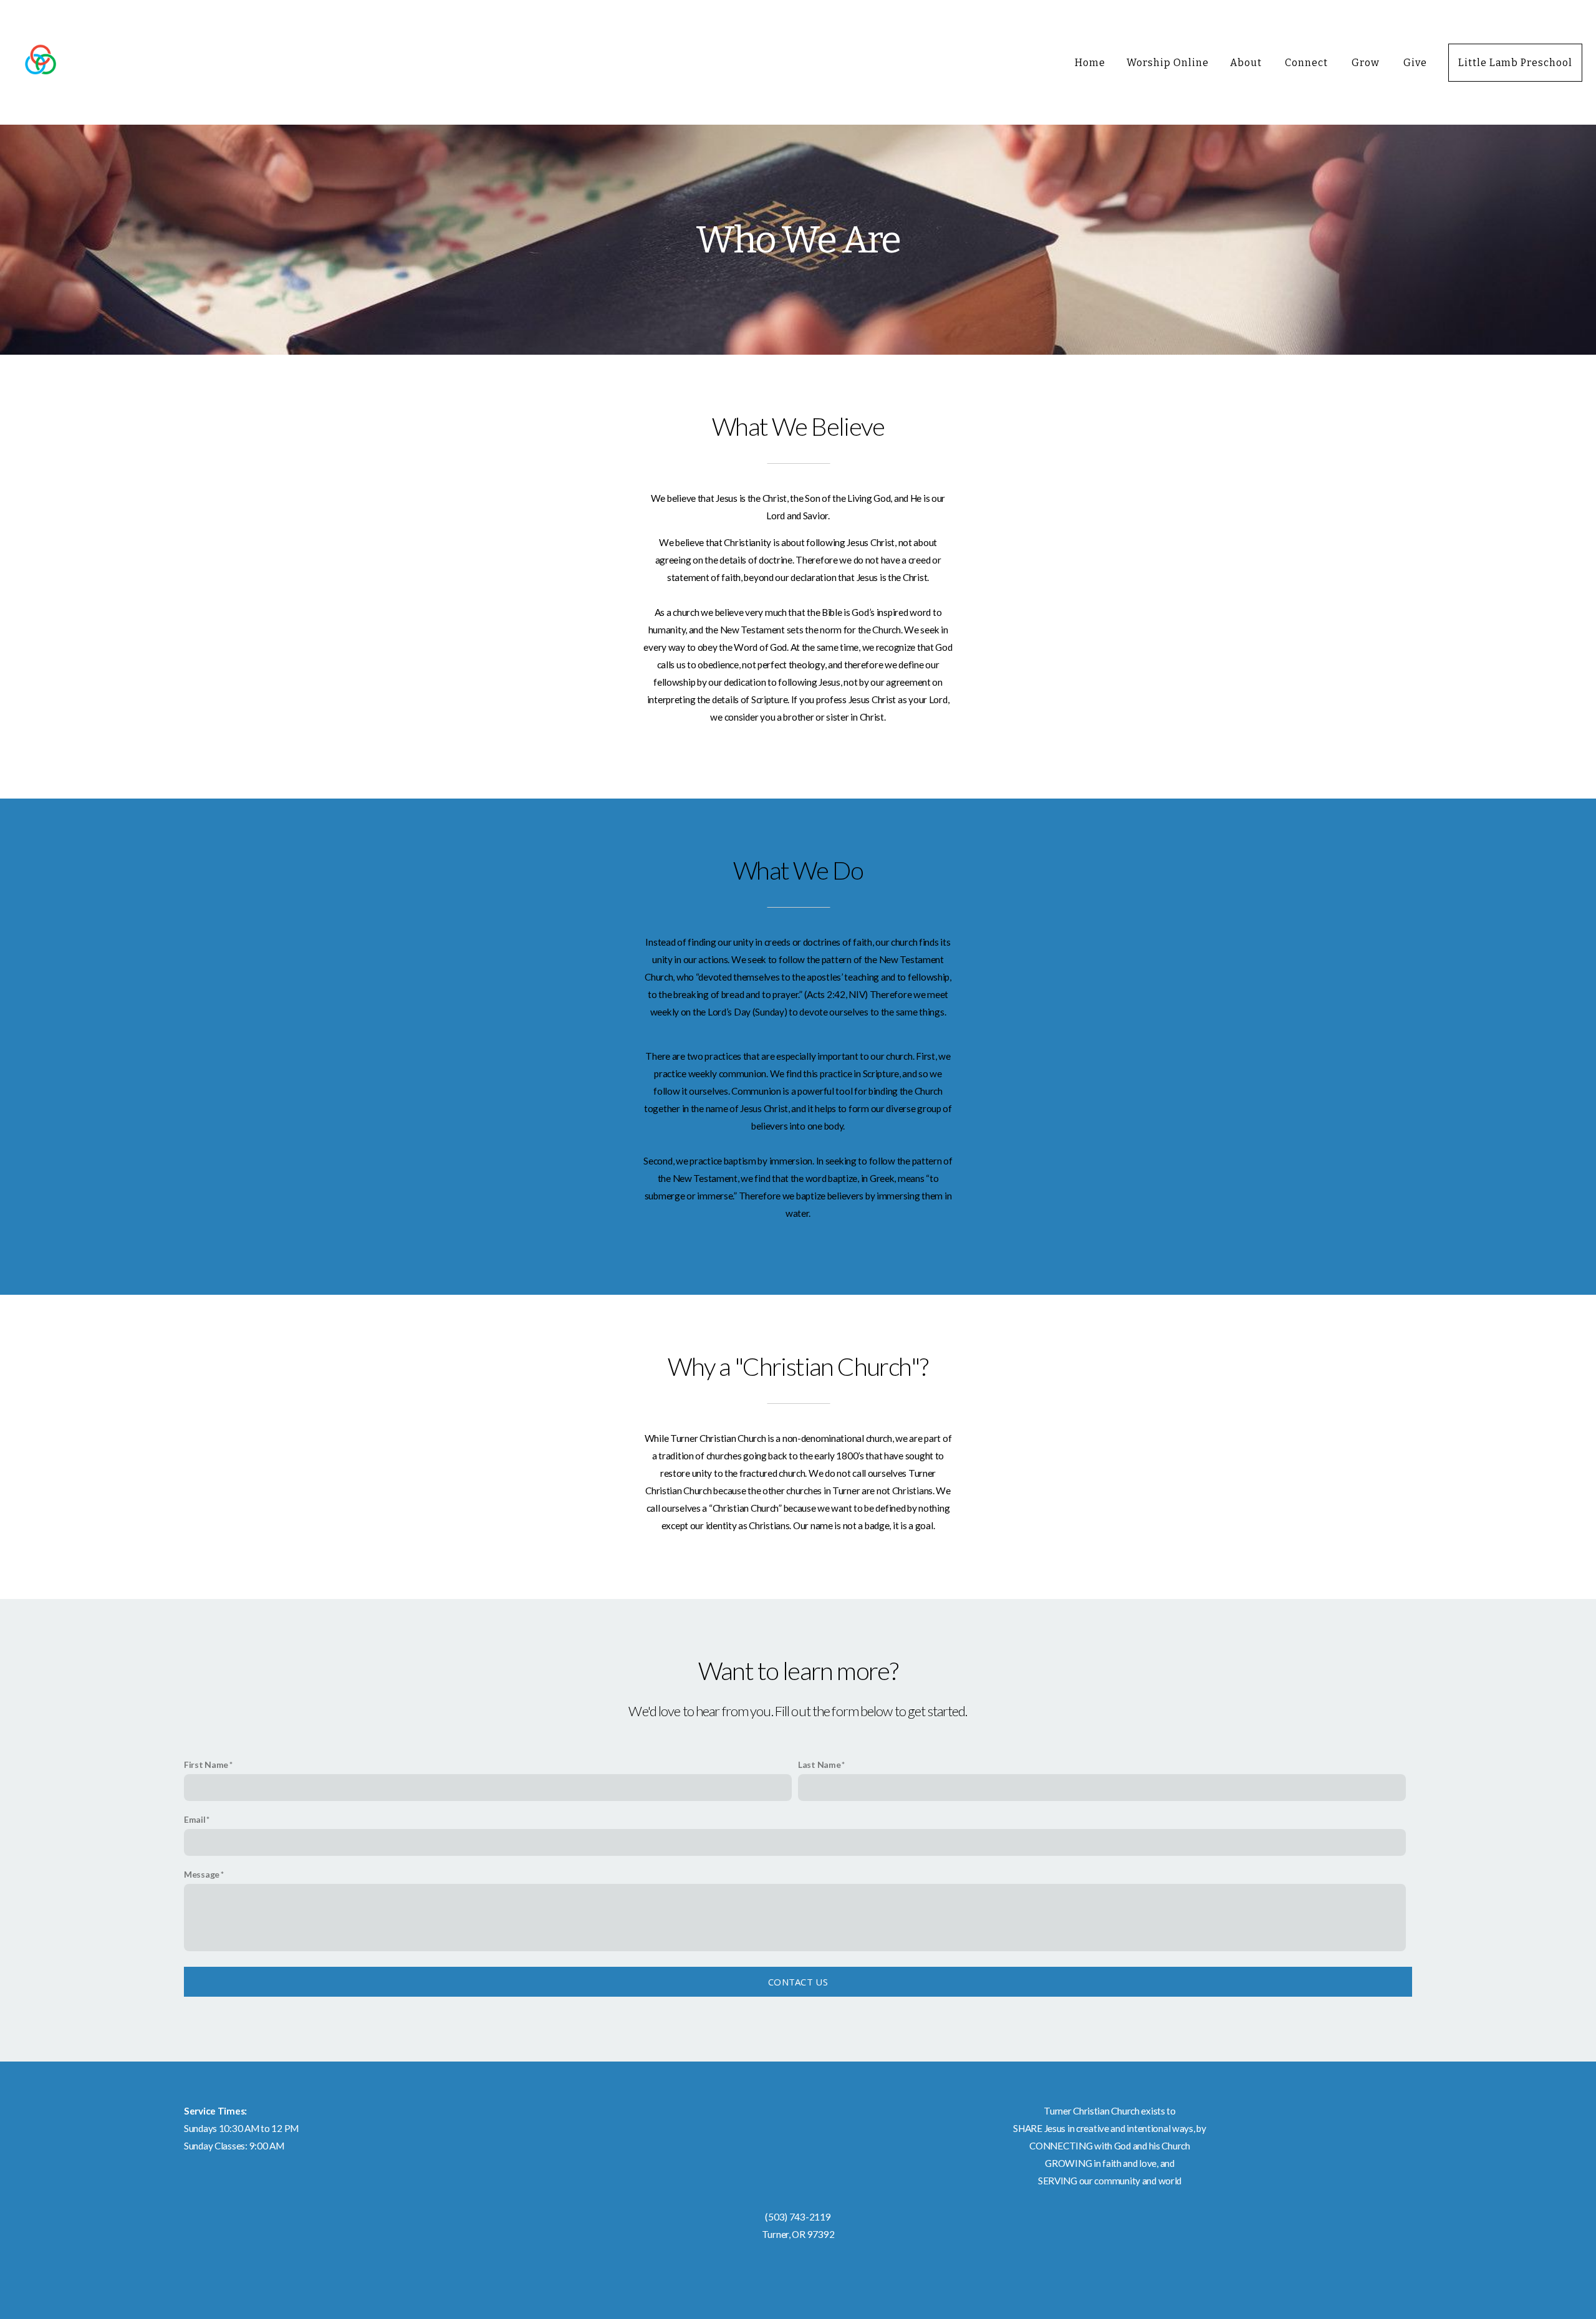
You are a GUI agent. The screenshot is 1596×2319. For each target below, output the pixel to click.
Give (1415, 63)
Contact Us (798, 1982)
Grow (1367, 63)
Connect (1308, 63)
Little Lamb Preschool (1515, 63)
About (1247, 63)
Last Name (819, 1764)
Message (202, 1874)
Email (195, 1819)
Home (1090, 63)
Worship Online (1167, 63)
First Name (206, 1764)
